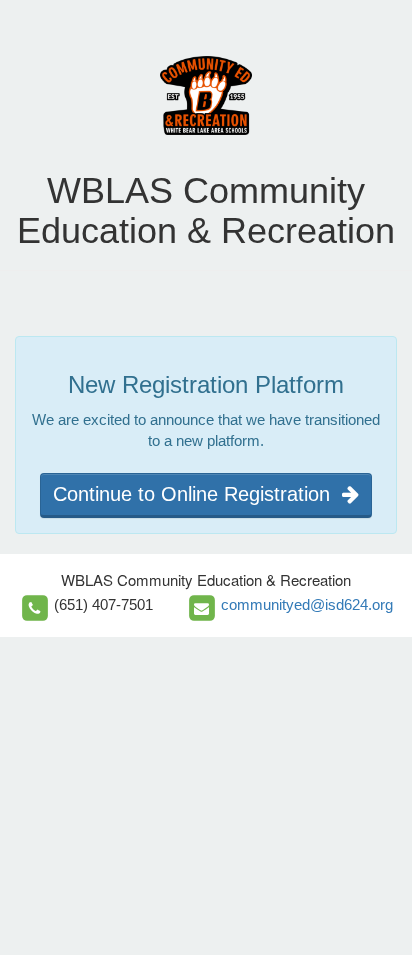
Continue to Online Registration (197, 494)
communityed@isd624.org (307, 604)
